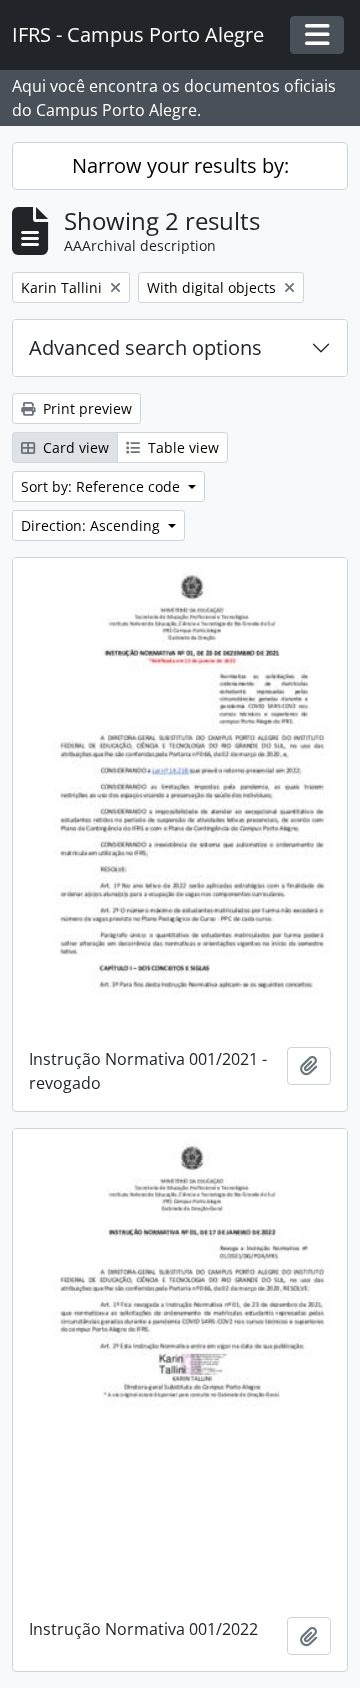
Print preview (85, 408)
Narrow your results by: (180, 165)
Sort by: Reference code (102, 486)
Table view (181, 447)
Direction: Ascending (92, 525)
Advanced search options (145, 347)
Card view (74, 447)
